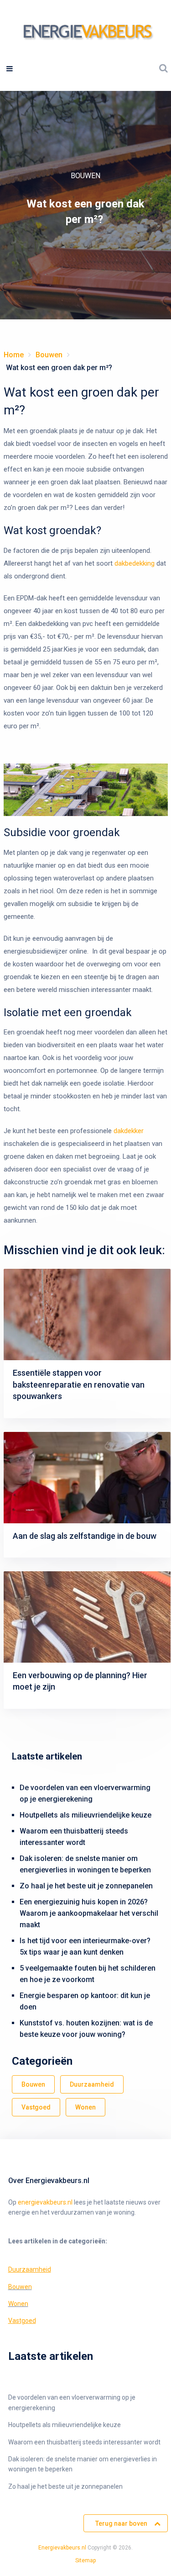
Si (78, 2560)
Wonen (85, 2107)
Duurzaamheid (92, 2084)
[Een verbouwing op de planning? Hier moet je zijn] (87, 1617)
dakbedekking (135, 563)
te (82, 2560)
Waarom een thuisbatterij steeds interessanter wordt (84, 2442)
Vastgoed (36, 2107)
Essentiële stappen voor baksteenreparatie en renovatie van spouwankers (79, 1384)
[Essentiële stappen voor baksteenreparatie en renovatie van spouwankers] (87, 1315)
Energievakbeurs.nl (62, 2548)
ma (89, 2560)
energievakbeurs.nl (45, 2202)
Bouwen (85, 176)
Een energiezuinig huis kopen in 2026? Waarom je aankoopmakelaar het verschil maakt (89, 1913)
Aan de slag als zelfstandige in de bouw (85, 1536)
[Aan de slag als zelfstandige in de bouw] (87, 1478)
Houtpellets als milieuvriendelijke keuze (85, 1815)
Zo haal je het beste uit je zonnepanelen (86, 1886)
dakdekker (129, 1131)
